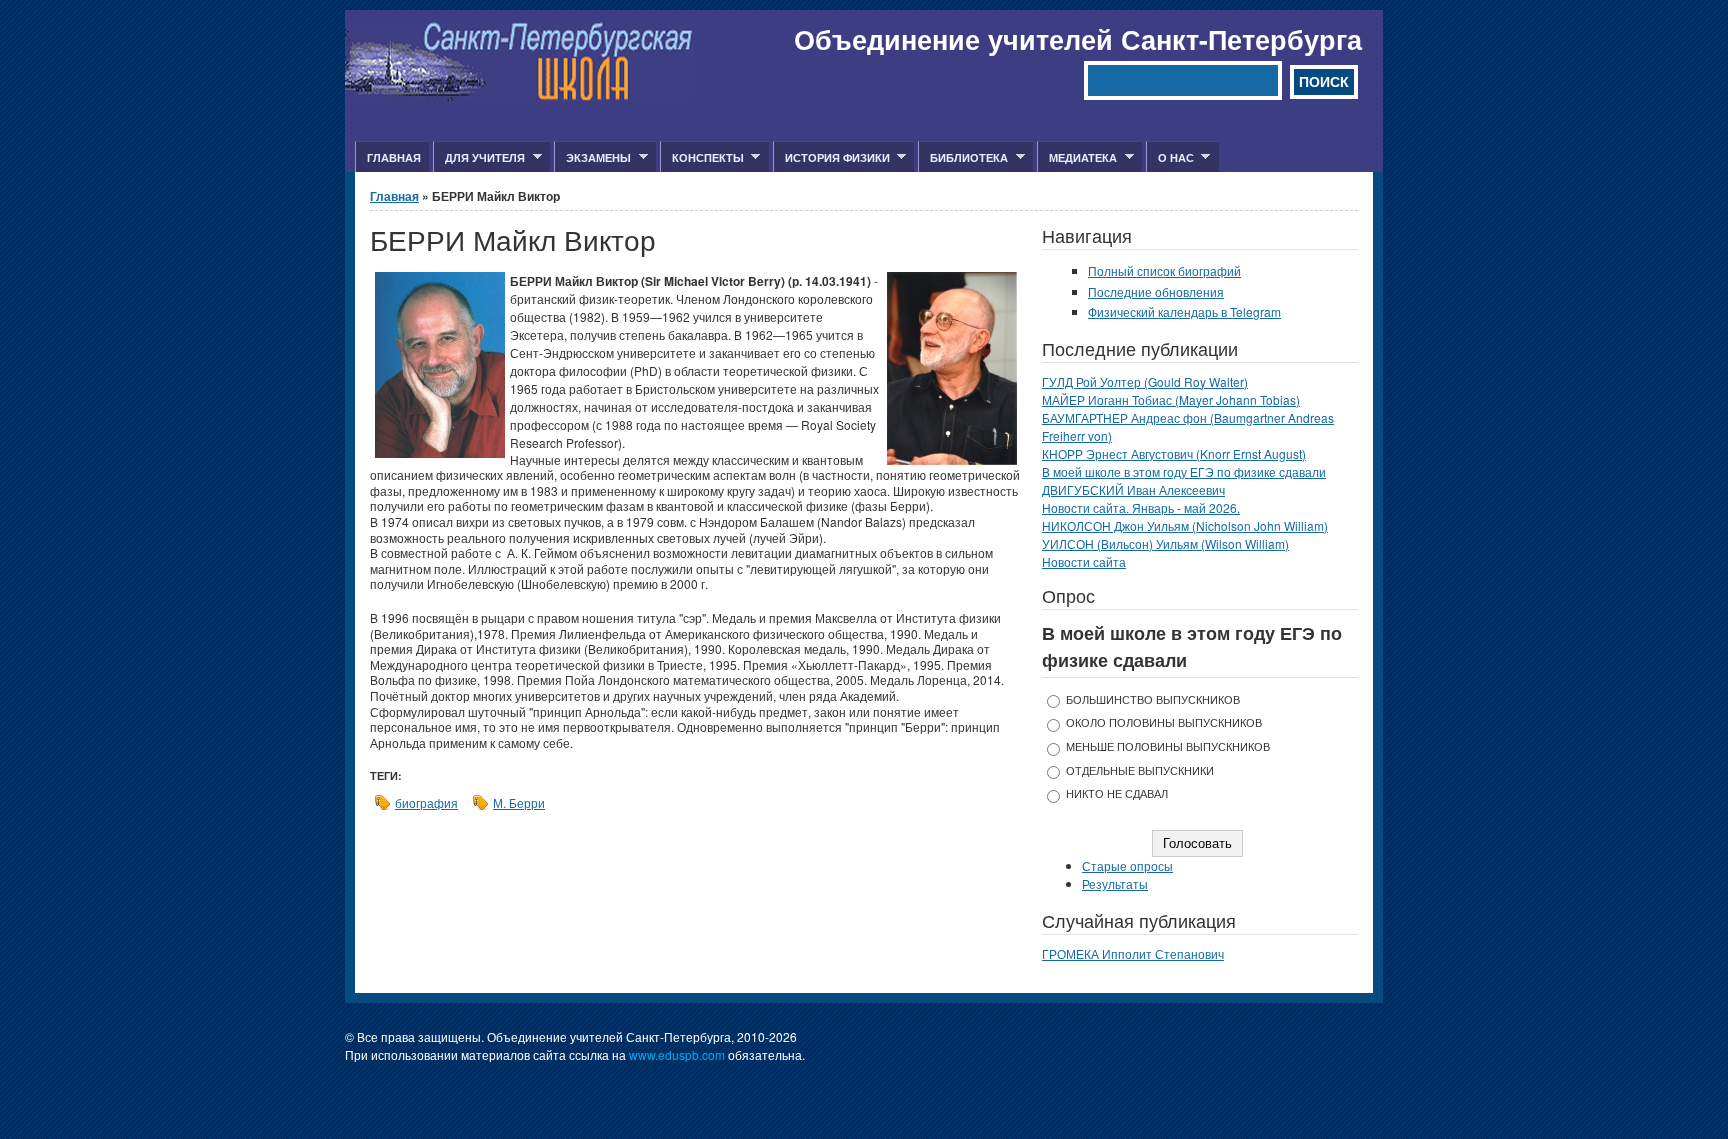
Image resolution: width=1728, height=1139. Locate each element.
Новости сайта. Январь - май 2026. (1141, 507)
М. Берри (519, 802)
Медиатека (1077, 158)
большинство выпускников (1153, 699)
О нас (1170, 158)
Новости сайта (1084, 561)
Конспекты (702, 158)
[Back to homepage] (519, 95)
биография (426, 802)
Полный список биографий (1164, 270)
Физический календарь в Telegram (1184, 311)
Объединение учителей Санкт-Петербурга (1078, 39)
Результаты (1115, 883)
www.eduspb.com (677, 1054)
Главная (394, 157)
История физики (831, 158)
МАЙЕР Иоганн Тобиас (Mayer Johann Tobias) (1171, 399)
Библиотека (963, 158)
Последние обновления (1156, 291)
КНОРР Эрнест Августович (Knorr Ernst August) (1174, 453)
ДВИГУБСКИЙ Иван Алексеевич (1133, 489)
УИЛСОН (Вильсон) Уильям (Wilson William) (1165, 543)
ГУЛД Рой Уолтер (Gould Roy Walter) (1145, 381)
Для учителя (479, 158)
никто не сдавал (1117, 793)
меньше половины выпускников (1168, 746)
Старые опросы (1127, 865)
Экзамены (592, 158)
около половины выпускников (1164, 722)
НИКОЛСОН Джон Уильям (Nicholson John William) (1185, 525)
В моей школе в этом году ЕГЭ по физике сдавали (1184, 471)
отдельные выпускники (1140, 770)
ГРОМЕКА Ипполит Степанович (1133, 953)
